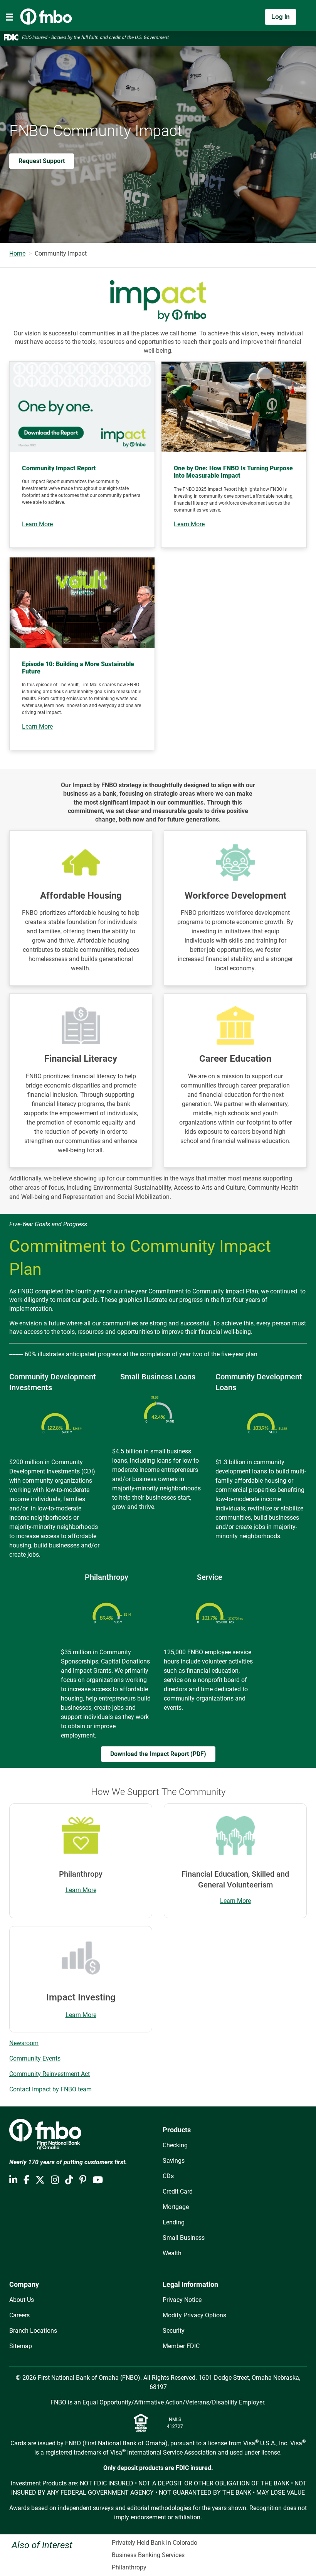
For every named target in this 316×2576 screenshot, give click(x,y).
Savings (174, 2161)
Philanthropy (129, 2567)
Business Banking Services (148, 2555)
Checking (175, 2145)
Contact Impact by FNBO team (50, 2089)
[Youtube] (98, 2180)
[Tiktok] (69, 2180)
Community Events (35, 2058)
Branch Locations (33, 2331)
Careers (19, 2315)
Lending (174, 2222)
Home (17, 253)
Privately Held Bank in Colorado (155, 2543)
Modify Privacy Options (194, 2315)
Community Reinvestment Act (50, 2074)
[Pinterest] (83, 2180)
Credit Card (178, 2191)
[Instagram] (55, 2180)
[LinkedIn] (13, 2180)
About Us (22, 2300)
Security (174, 2331)
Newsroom (24, 2043)
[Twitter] (40, 2180)
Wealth (172, 2253)
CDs (168, 2176)
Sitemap (21, 2346)
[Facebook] (26, 2180)
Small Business (184, 2238)
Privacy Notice (182, 2300)
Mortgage (176, 2207)
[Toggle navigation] (10, 17)
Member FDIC (181, 2346)
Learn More (81, 1890)
